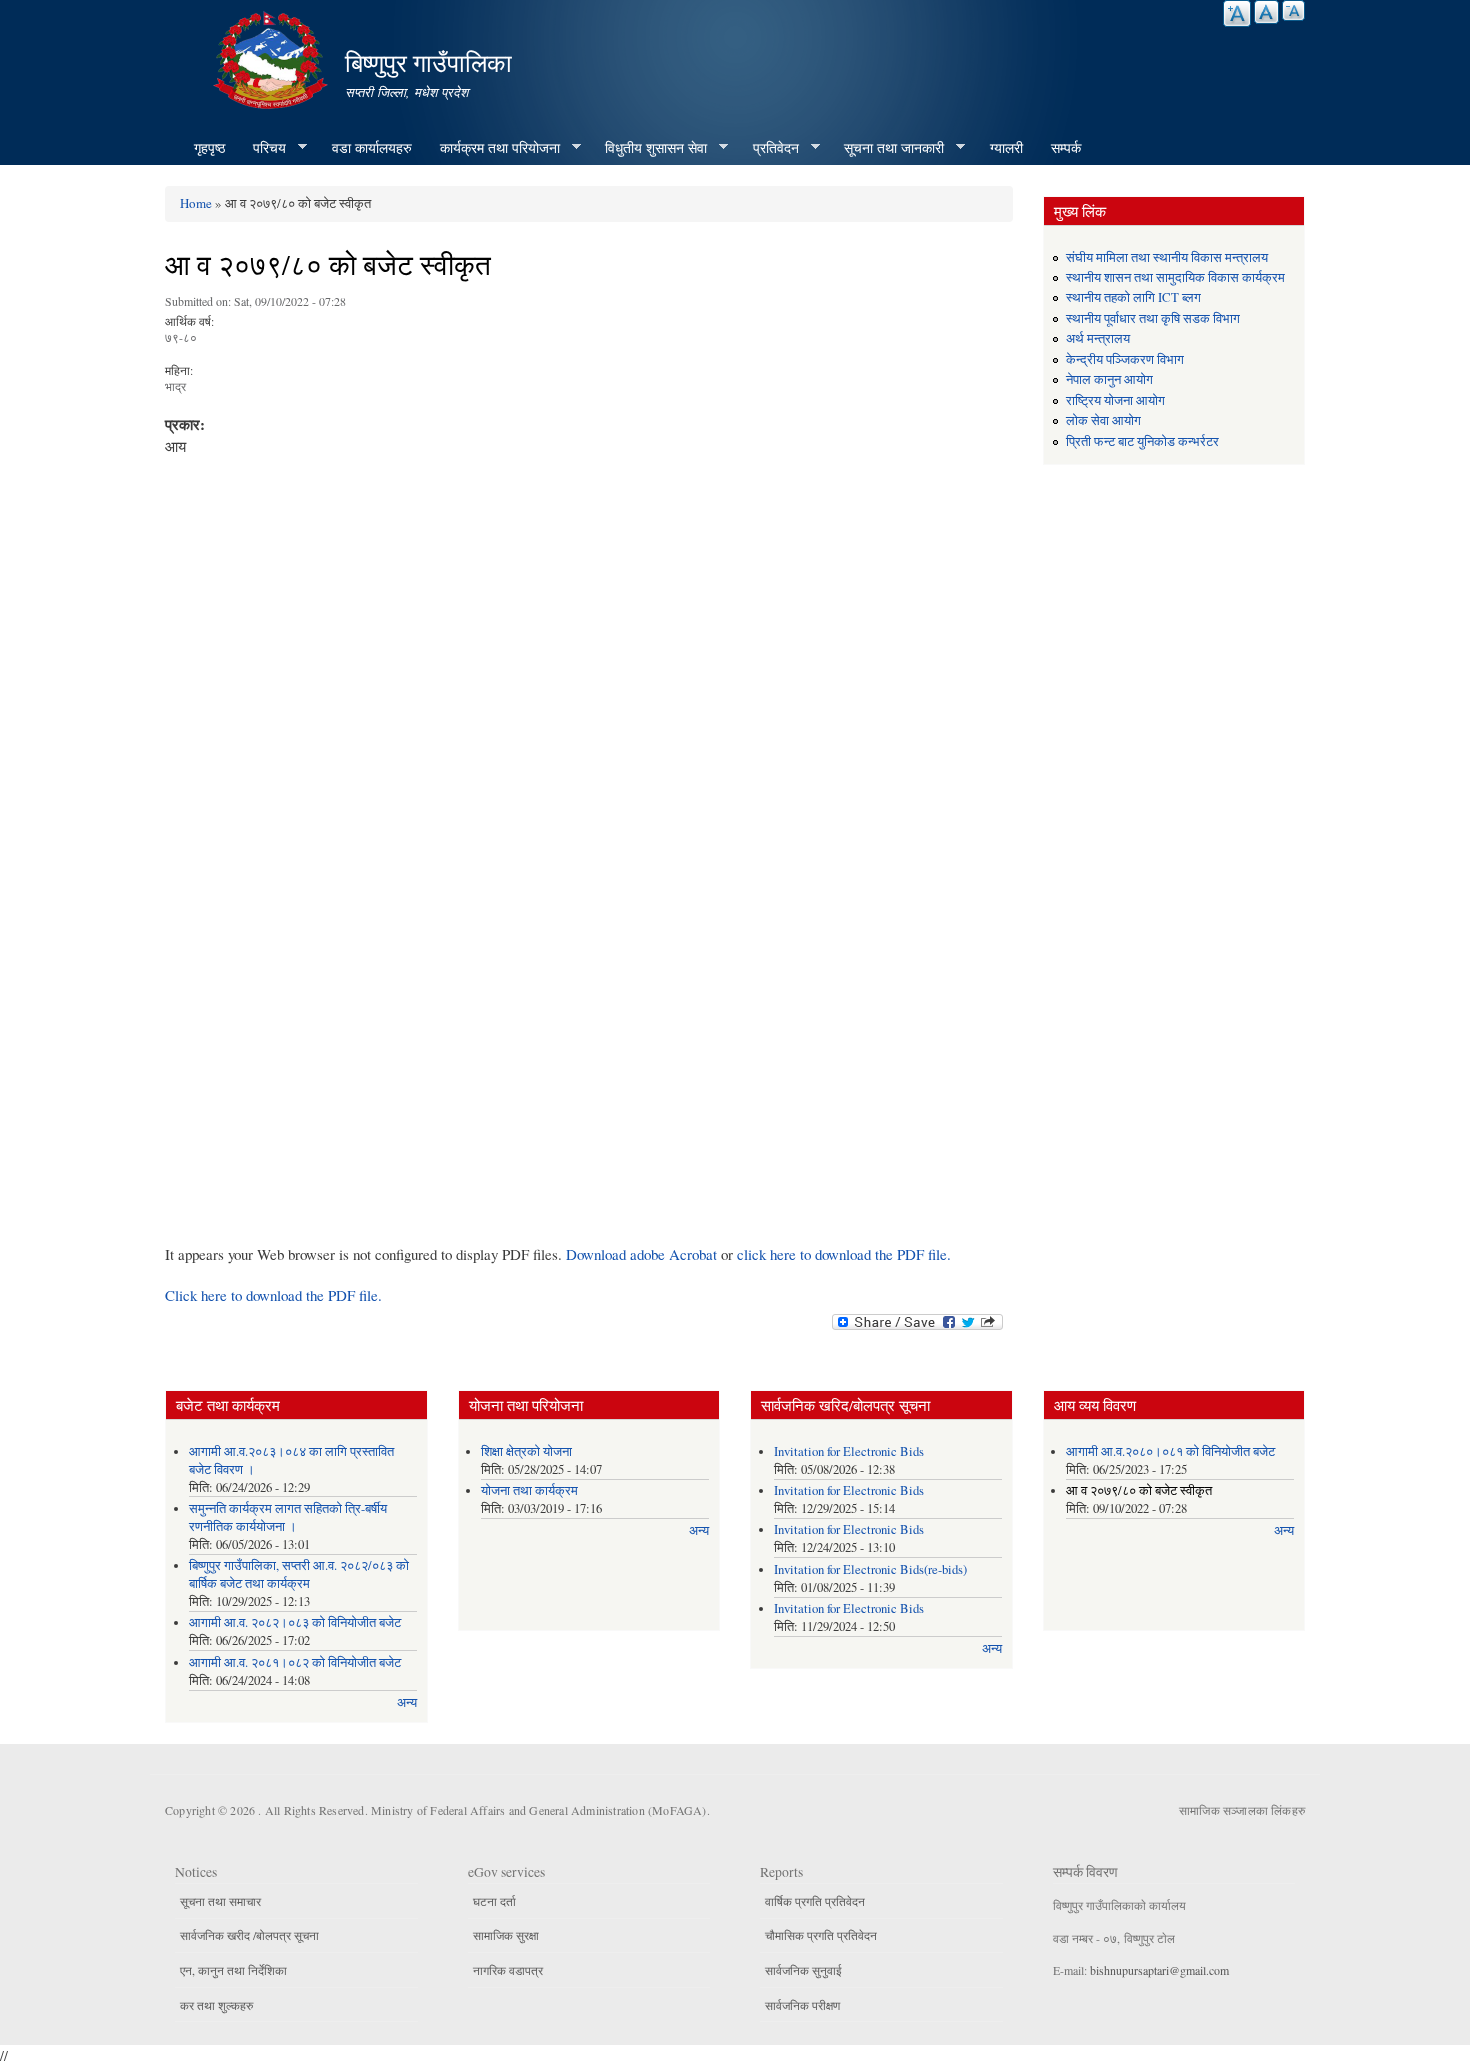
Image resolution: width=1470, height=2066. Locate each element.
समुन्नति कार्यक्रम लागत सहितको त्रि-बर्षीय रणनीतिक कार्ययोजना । (288, 1517)
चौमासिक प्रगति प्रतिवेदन (821, 1935)
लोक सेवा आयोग (1103, 420)
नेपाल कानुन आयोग (1109, 379)
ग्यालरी (1006, 147)
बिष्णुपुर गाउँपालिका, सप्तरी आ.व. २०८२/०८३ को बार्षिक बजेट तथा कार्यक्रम (299, 1574)
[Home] (273, 57)
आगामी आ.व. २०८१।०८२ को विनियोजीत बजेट (295, 1662)
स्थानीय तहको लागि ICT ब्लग (1133, 297)
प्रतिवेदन (769, 148)
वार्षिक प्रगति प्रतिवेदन (815, 1901)
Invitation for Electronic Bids (849, 1451)
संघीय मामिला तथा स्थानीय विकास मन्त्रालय (1167, 257)
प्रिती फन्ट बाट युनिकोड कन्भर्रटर (1142, 441)
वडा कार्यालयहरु (372, 147)
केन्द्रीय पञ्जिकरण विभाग (1125, 359)
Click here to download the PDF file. (273, 1295)
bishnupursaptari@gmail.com (1159, 1970)
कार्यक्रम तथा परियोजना (493, 148)
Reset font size (1266, 12)
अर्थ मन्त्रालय (1098, 338)
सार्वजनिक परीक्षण (802, 2005)
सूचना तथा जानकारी (887, 148)
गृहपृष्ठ (209, 147)
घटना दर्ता (494, 1901)
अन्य (407, 1702)
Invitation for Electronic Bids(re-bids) (870, 1569)
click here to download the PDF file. (844, 1254)
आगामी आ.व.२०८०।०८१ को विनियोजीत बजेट (1170, 1451)
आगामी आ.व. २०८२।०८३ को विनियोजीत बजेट (295, 1622)
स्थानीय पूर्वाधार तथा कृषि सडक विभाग (1153, 318)
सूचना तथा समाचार (220, 1901)
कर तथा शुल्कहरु (216, 2005)
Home (196, 203)
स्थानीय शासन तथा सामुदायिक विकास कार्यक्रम (1175, 277)
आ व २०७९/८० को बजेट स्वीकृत (1139, 1490)
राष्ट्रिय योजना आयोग (1115, 400)
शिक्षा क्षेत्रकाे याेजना (526, 1451)
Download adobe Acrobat (643, 1254)
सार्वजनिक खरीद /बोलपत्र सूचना (249, 1935)
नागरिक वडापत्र (508, 1970)
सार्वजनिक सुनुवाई (803, 1970)
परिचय (262, 148)
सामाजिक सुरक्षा (506, 1935)
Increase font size (1237, 13)
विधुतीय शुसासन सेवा (649, 148)
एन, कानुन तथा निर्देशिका (233, 1970)
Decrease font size (1293, 10)
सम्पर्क (1066, 147)
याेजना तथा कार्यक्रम (529, 1490)
